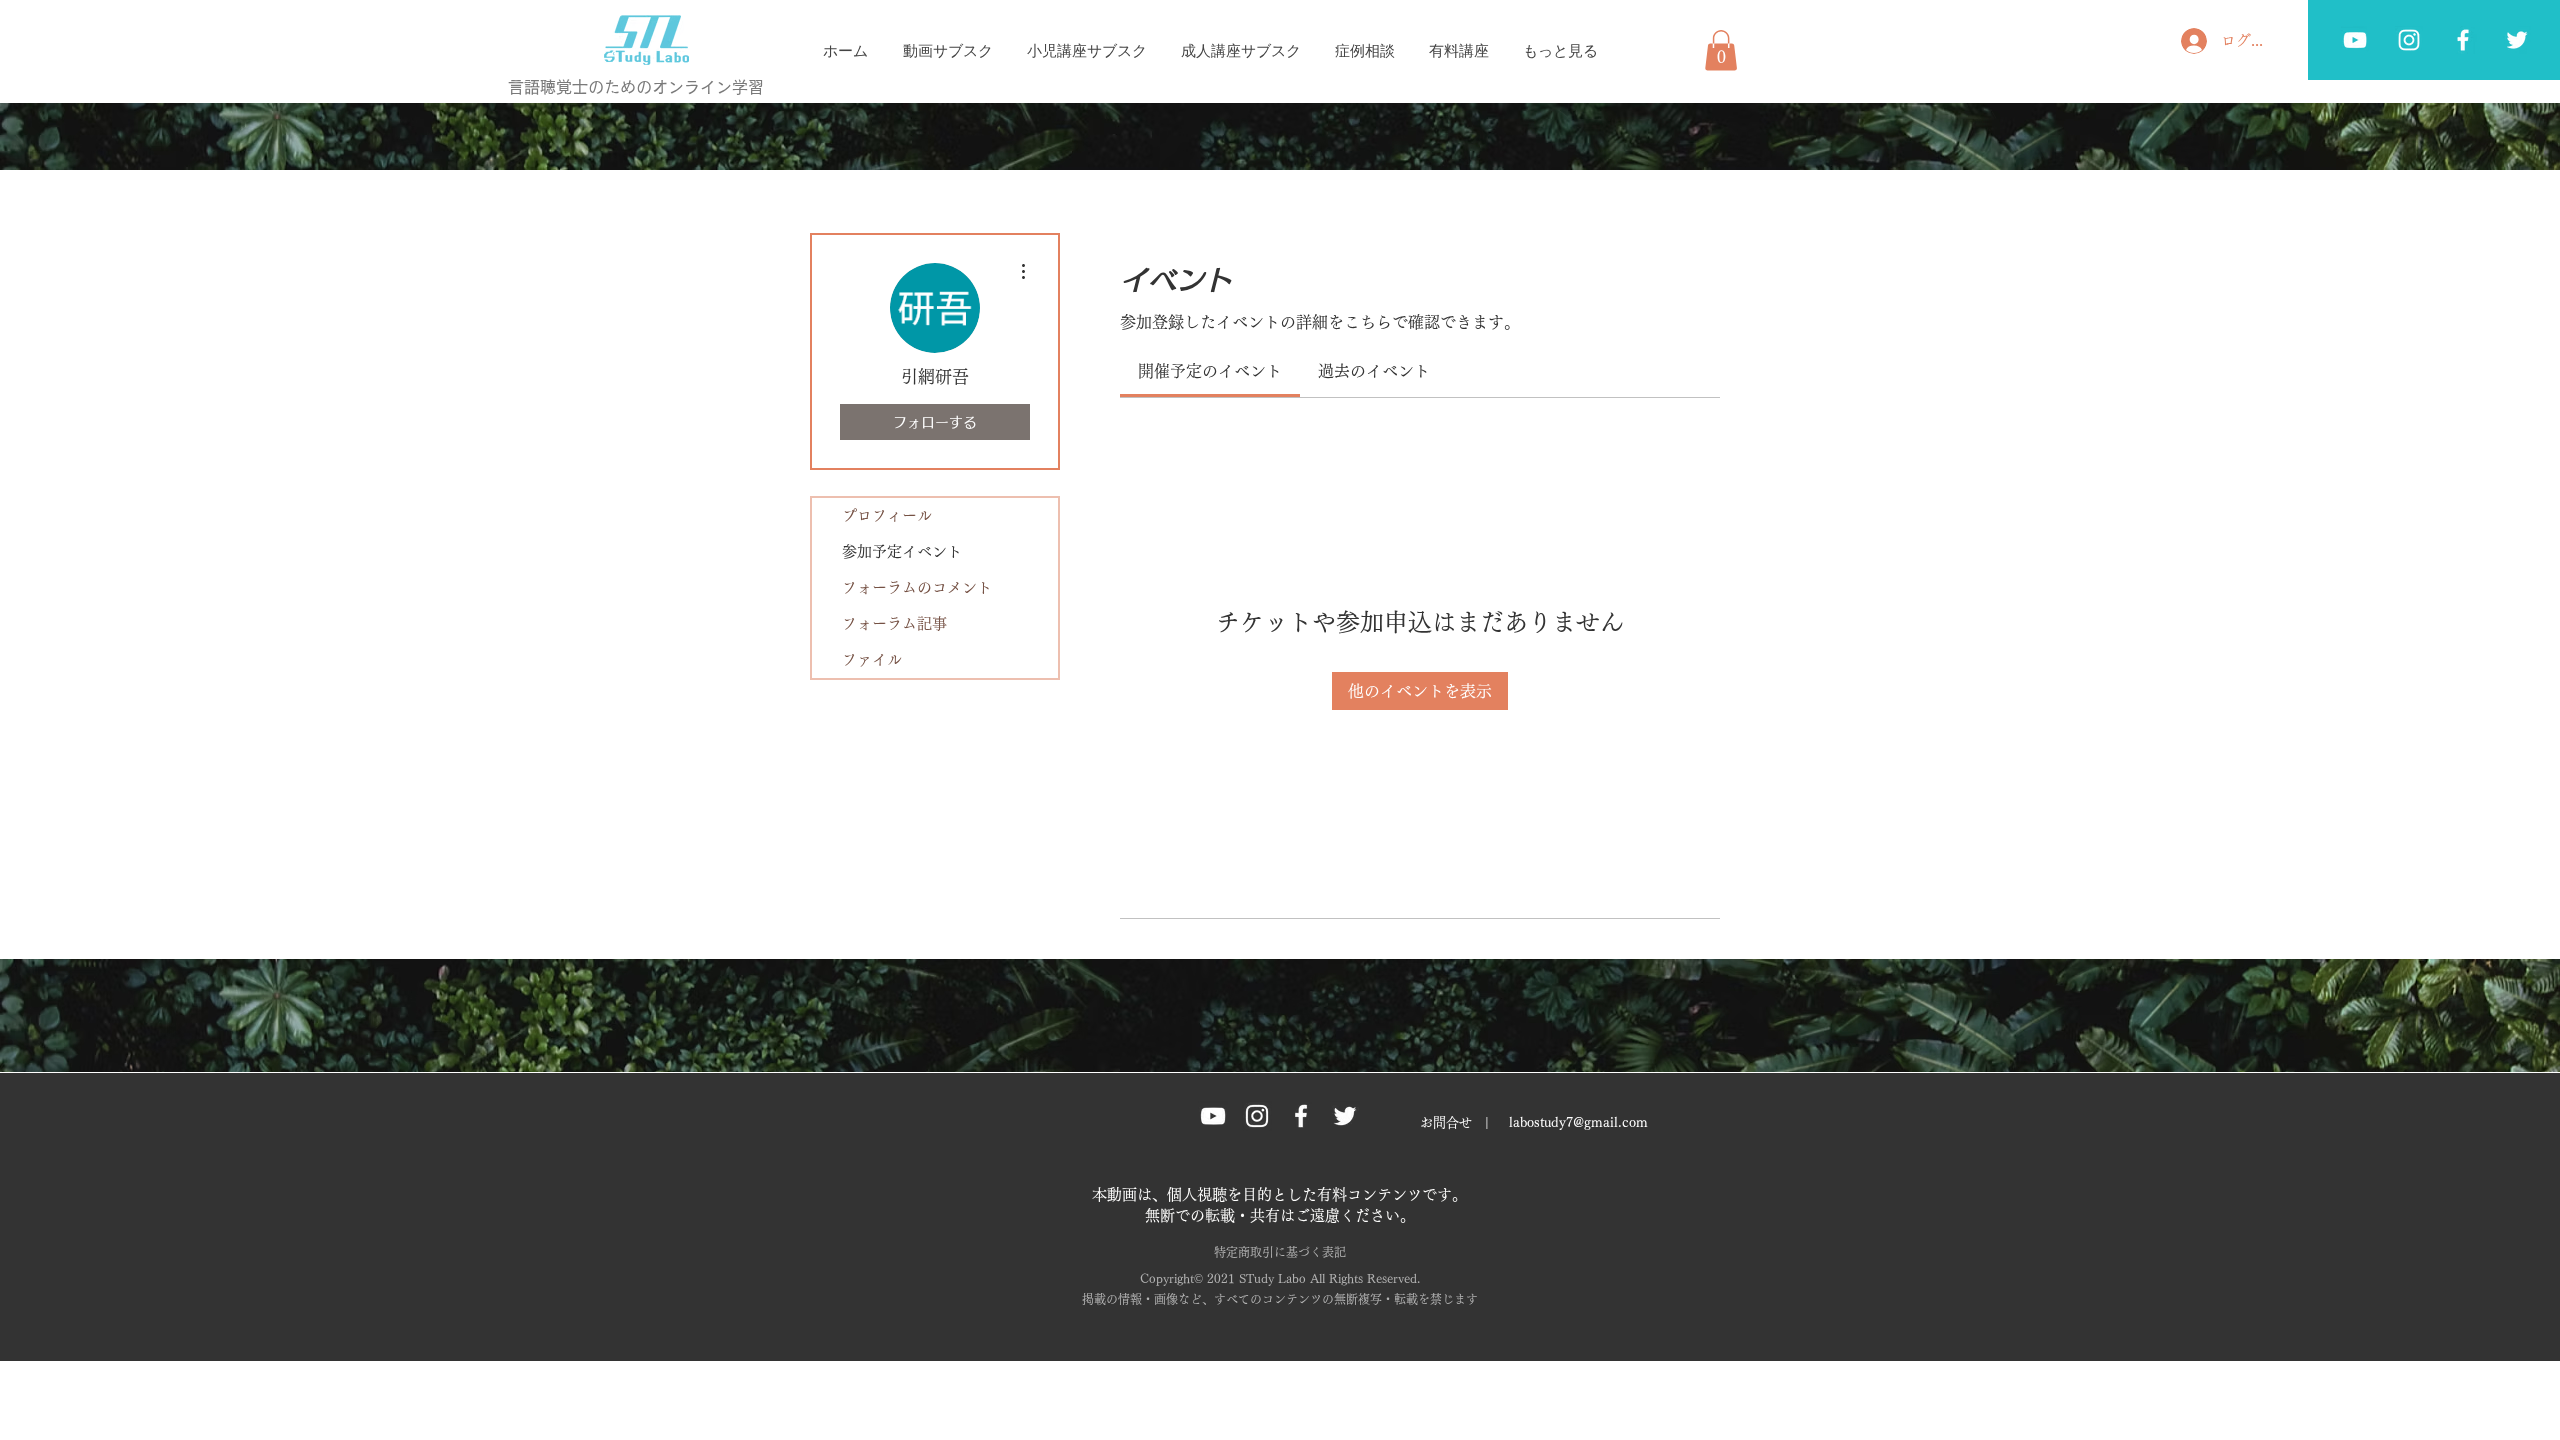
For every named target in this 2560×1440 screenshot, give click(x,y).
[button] (1721, 50)
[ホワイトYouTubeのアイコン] (2355, 40)
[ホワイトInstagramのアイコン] (2409, 40)
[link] (1210, 371)
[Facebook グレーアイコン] (2463, 40)
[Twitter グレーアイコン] (2517, 40)
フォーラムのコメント (917, 587)
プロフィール (887, 515)
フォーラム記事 (894, 623)
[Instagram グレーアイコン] (1257, 1116)
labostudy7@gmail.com (1578, 1122)
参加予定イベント (902, 551)
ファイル (872, 659)
